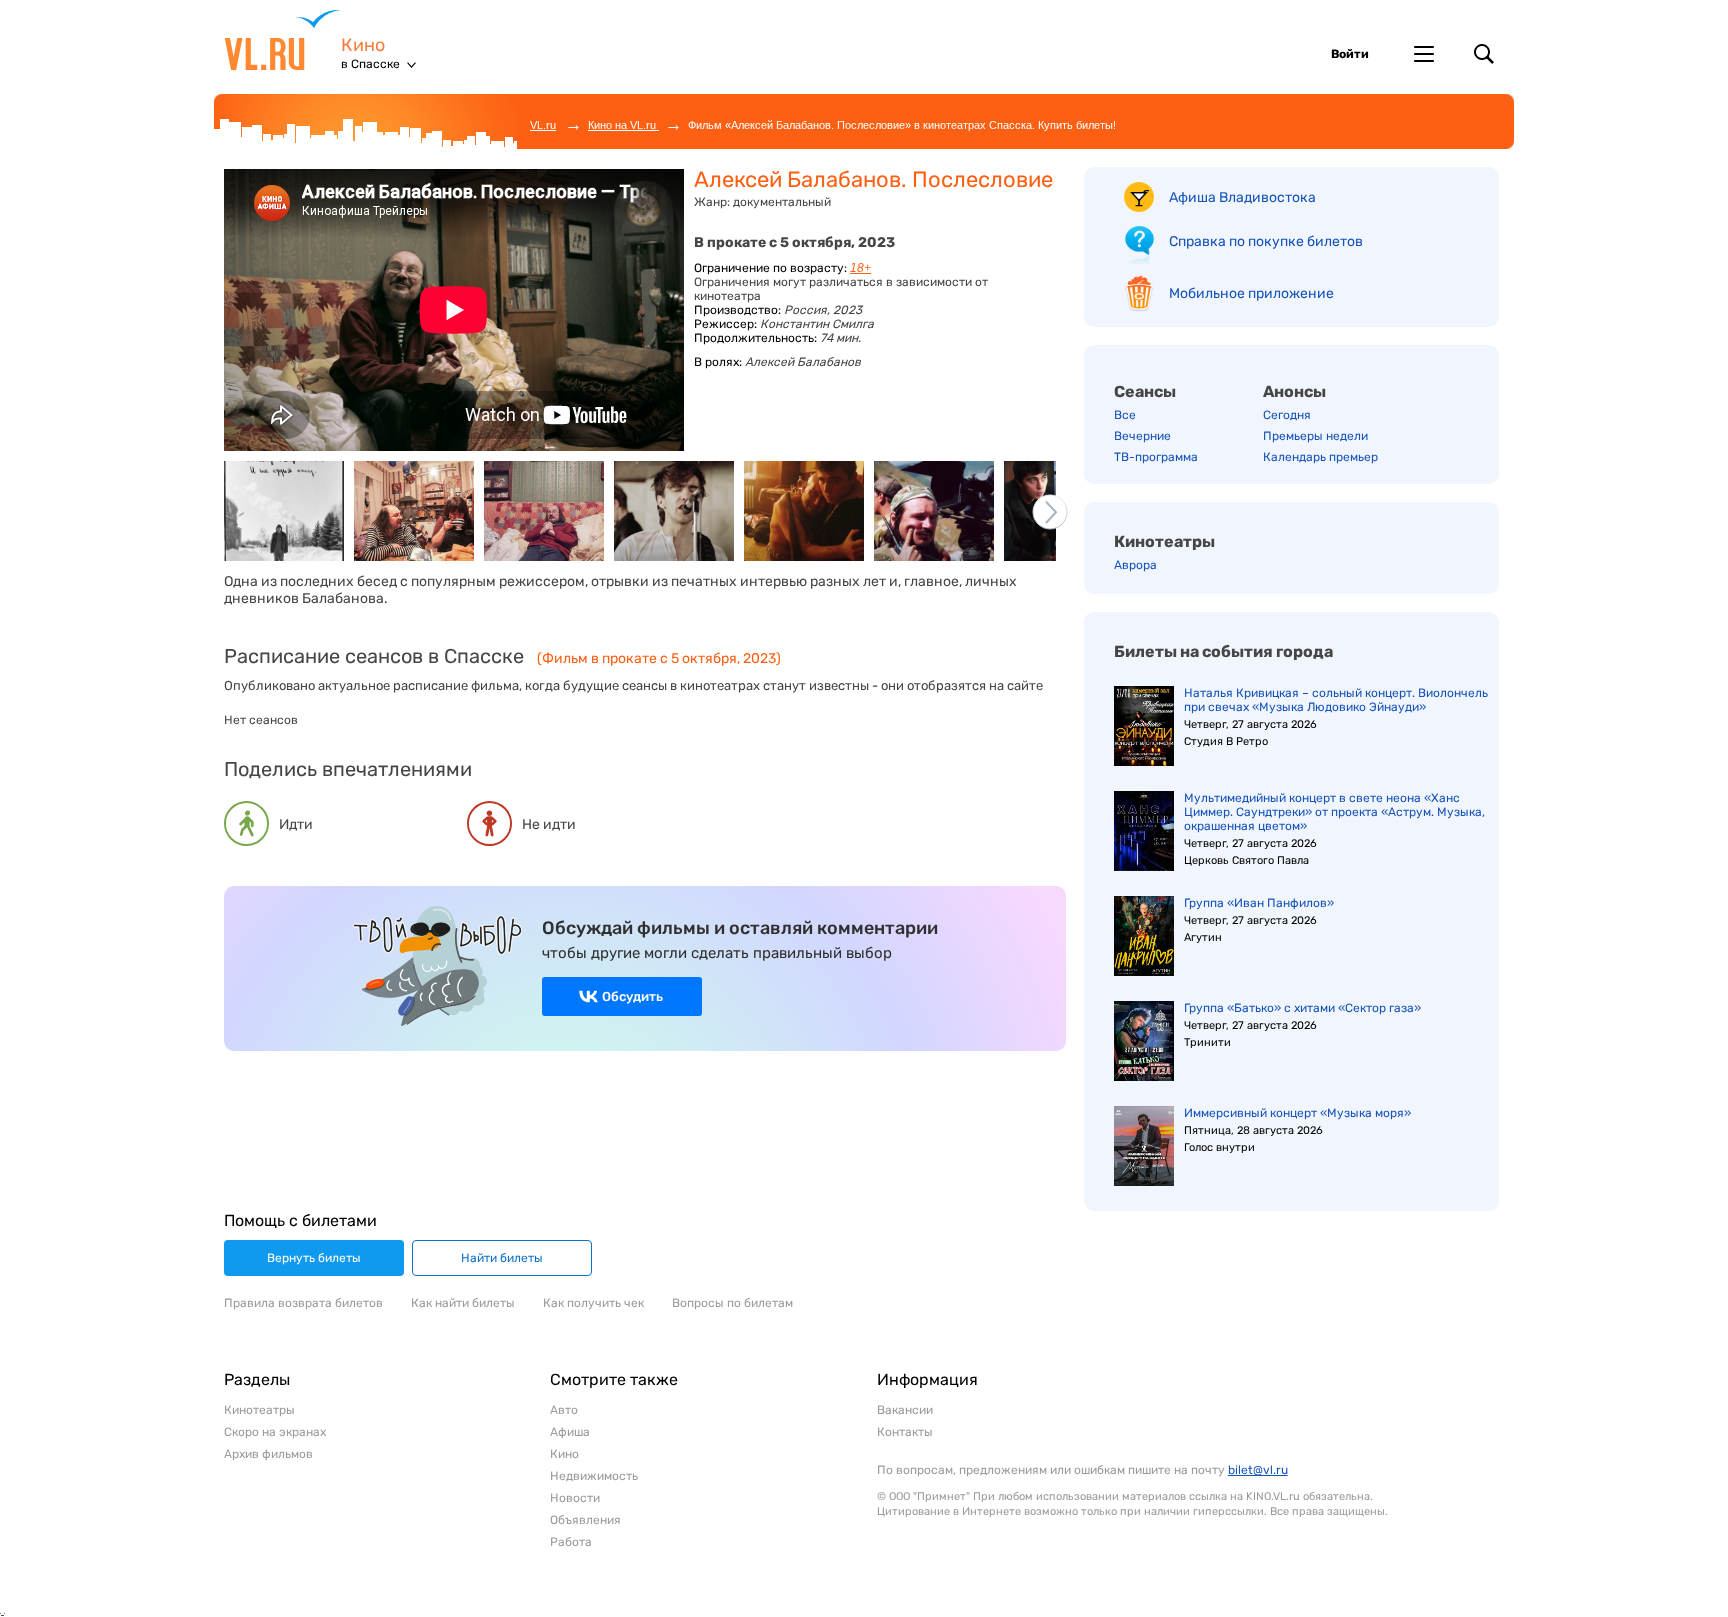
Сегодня (1287, 415)
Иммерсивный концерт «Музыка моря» (1297, 1113)
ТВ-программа (1156, 457)
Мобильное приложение (1251, 293)
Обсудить (632, 996)
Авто (564, 1410)
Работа (571, 1542)
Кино (363, 45)
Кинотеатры (1164, 541)
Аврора (1135, 565)
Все (1125, 415)
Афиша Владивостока (1242, 197)
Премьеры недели (1315, 436)
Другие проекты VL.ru (1424, 54)
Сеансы (1145, 391)
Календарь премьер (1320, 457)
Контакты (905, 1432)
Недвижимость (594, 1476)
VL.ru (282, 40)
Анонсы (1294, 391)
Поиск (1484, 54)
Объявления (585, 1520)
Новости (575, 1498)
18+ (860, 268)
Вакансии (905, 1410)
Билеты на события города (1223, 651)
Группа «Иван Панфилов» (1259, 903)
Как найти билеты (463, 1303)
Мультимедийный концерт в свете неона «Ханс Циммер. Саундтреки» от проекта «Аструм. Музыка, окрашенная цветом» (1334, 812)
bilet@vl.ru (1258, 1470)
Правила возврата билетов (303, 1303)
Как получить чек (593, 1303)
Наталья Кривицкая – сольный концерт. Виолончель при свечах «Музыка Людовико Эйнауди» (1336, 700)
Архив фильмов (268, 1454)
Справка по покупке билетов (1266, 241)
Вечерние (1142, 436)
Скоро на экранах (275, 1432)
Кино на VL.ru (623, 125)
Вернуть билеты (314, 1258)
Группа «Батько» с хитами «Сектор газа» (1302, 1008)
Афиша (570, 1432)
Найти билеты (502, 1258)
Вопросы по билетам (732, 1303)
